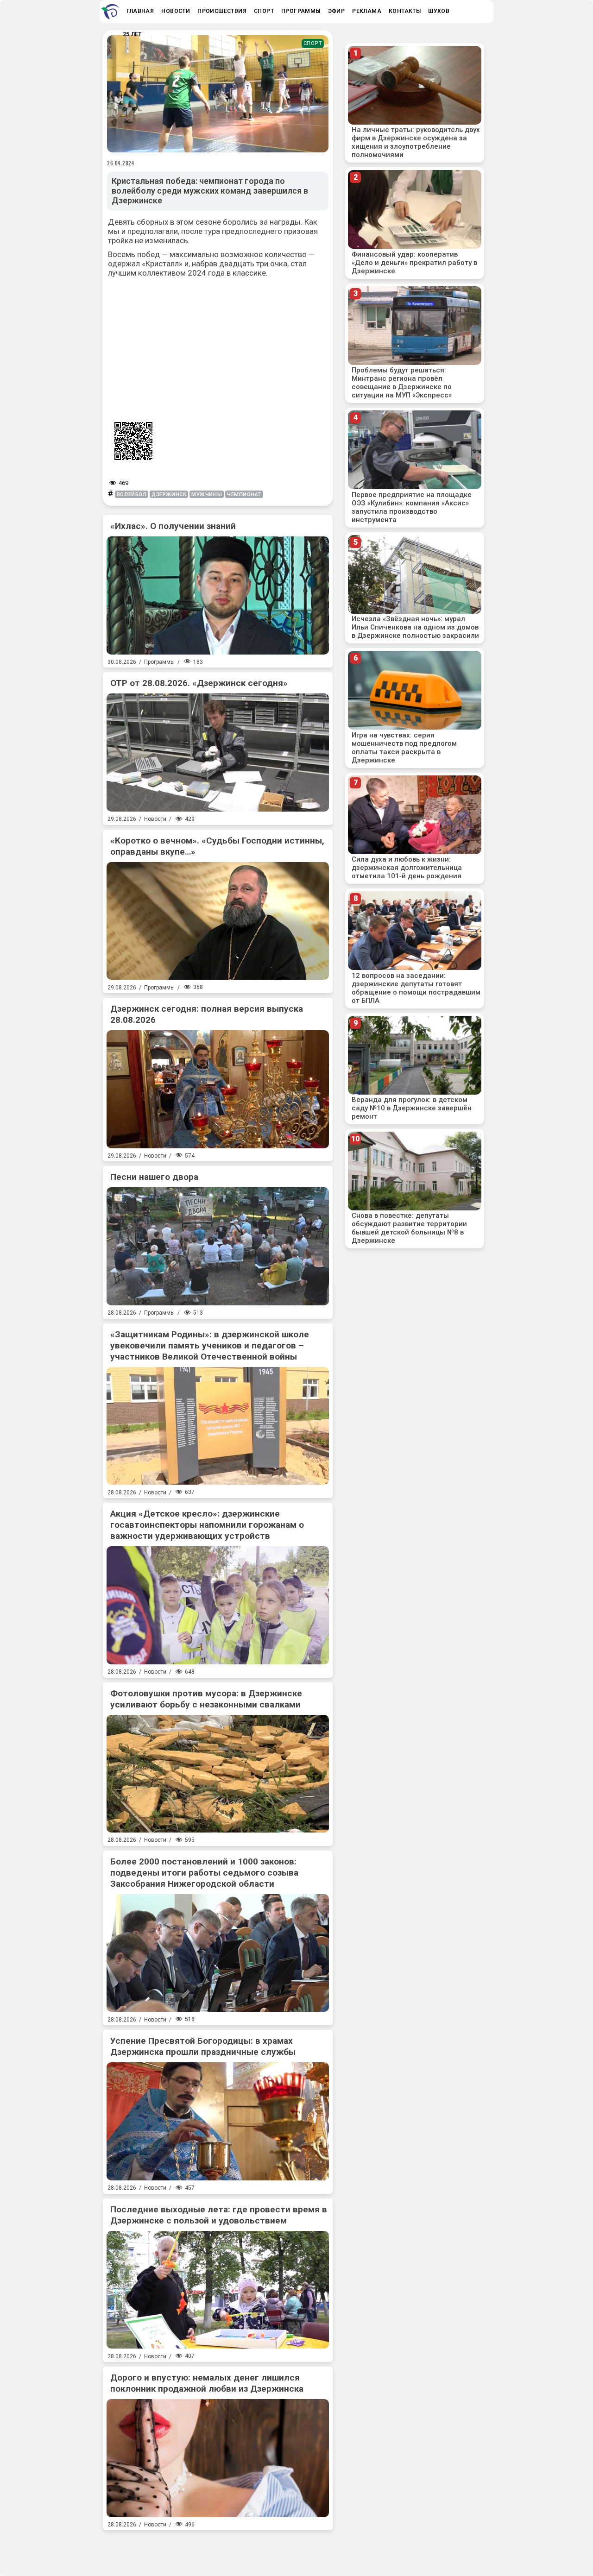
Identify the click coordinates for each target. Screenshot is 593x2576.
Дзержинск (169, 494)
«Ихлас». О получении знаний (173, 526)
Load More (218, 2550)
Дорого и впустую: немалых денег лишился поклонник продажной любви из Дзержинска (207, 2383)
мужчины (207, 494)
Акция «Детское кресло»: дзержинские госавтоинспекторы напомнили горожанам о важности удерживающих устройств (207, 1525)
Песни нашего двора (154, 1177)
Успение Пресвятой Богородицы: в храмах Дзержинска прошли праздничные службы (203, 2046)
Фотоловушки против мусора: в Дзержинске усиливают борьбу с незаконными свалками (206, 1699)
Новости (155, 819)
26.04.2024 (121, 163)
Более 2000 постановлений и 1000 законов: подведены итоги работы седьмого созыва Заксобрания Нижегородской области (204, 1873)
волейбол (132, 494)
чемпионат (244, 494)
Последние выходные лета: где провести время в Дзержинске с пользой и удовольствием (219, 2215)
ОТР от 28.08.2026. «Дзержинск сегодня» (199, 683)
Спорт (313, 43)
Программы (159, 662)
